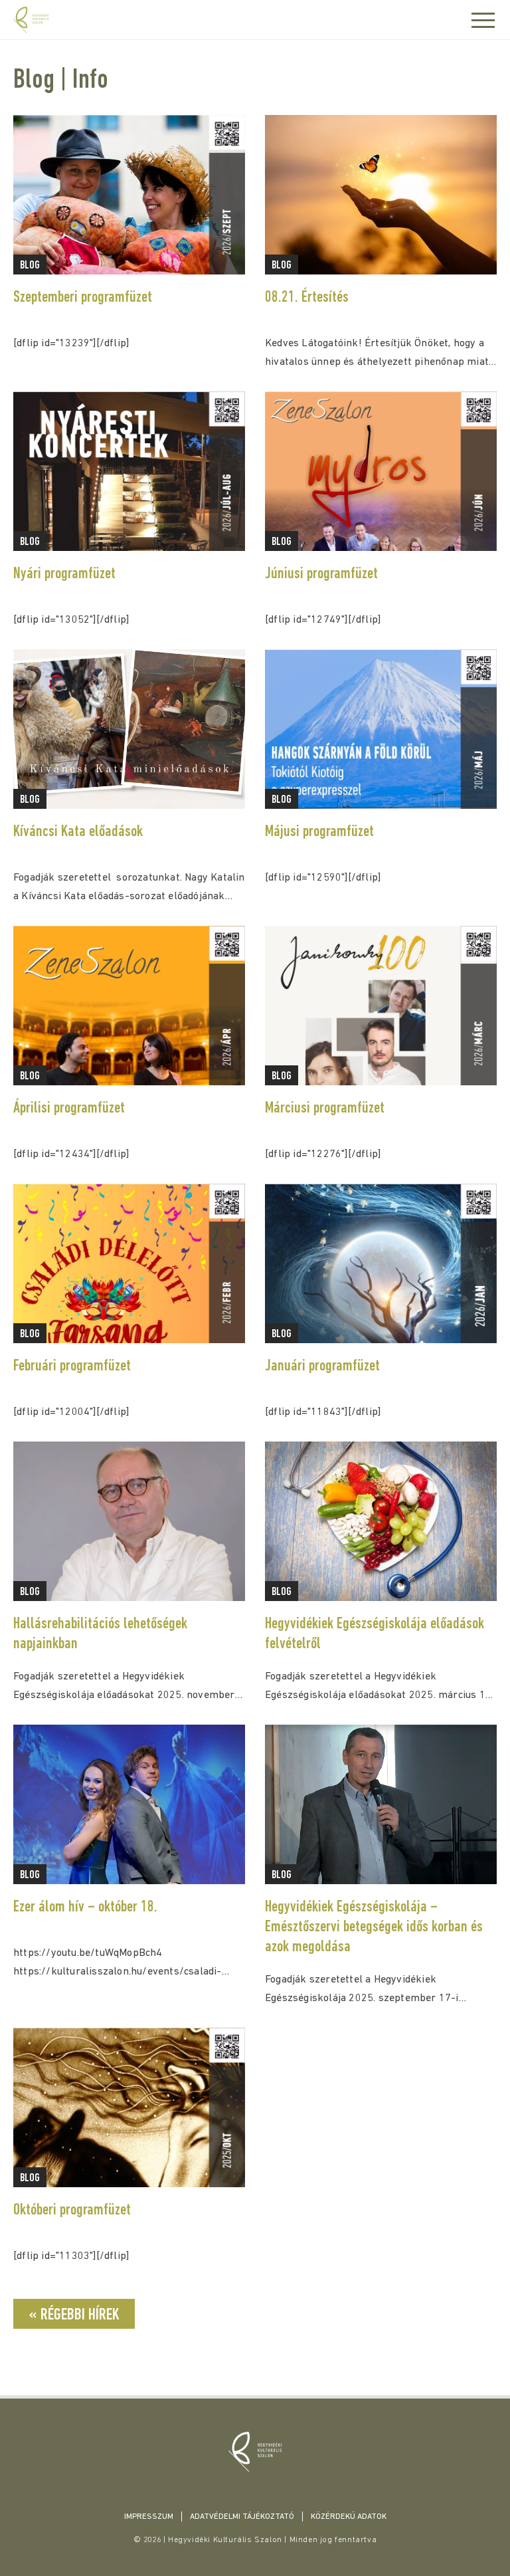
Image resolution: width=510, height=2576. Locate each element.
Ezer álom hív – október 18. (85, 1907)
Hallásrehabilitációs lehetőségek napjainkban (100, 1634)
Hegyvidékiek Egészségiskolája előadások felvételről (375, 1634)
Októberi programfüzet (72, 2210)
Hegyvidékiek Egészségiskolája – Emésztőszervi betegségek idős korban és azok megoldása (374, 1927)
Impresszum (149, 2517)
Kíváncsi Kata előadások (78, 832)
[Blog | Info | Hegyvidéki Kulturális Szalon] (255, 2452)
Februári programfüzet (72, 1366)
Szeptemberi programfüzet (83, 298)
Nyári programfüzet (64, 574)
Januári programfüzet (322, 1366)
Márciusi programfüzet (325, 1109)
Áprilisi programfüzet (69, 1109)
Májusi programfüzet (319, 832)
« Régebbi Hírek (74, 2315)
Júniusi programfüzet (321, 574)
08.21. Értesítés (307, 298)
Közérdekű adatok (349, 2517)
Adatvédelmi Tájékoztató (242, 2517)
